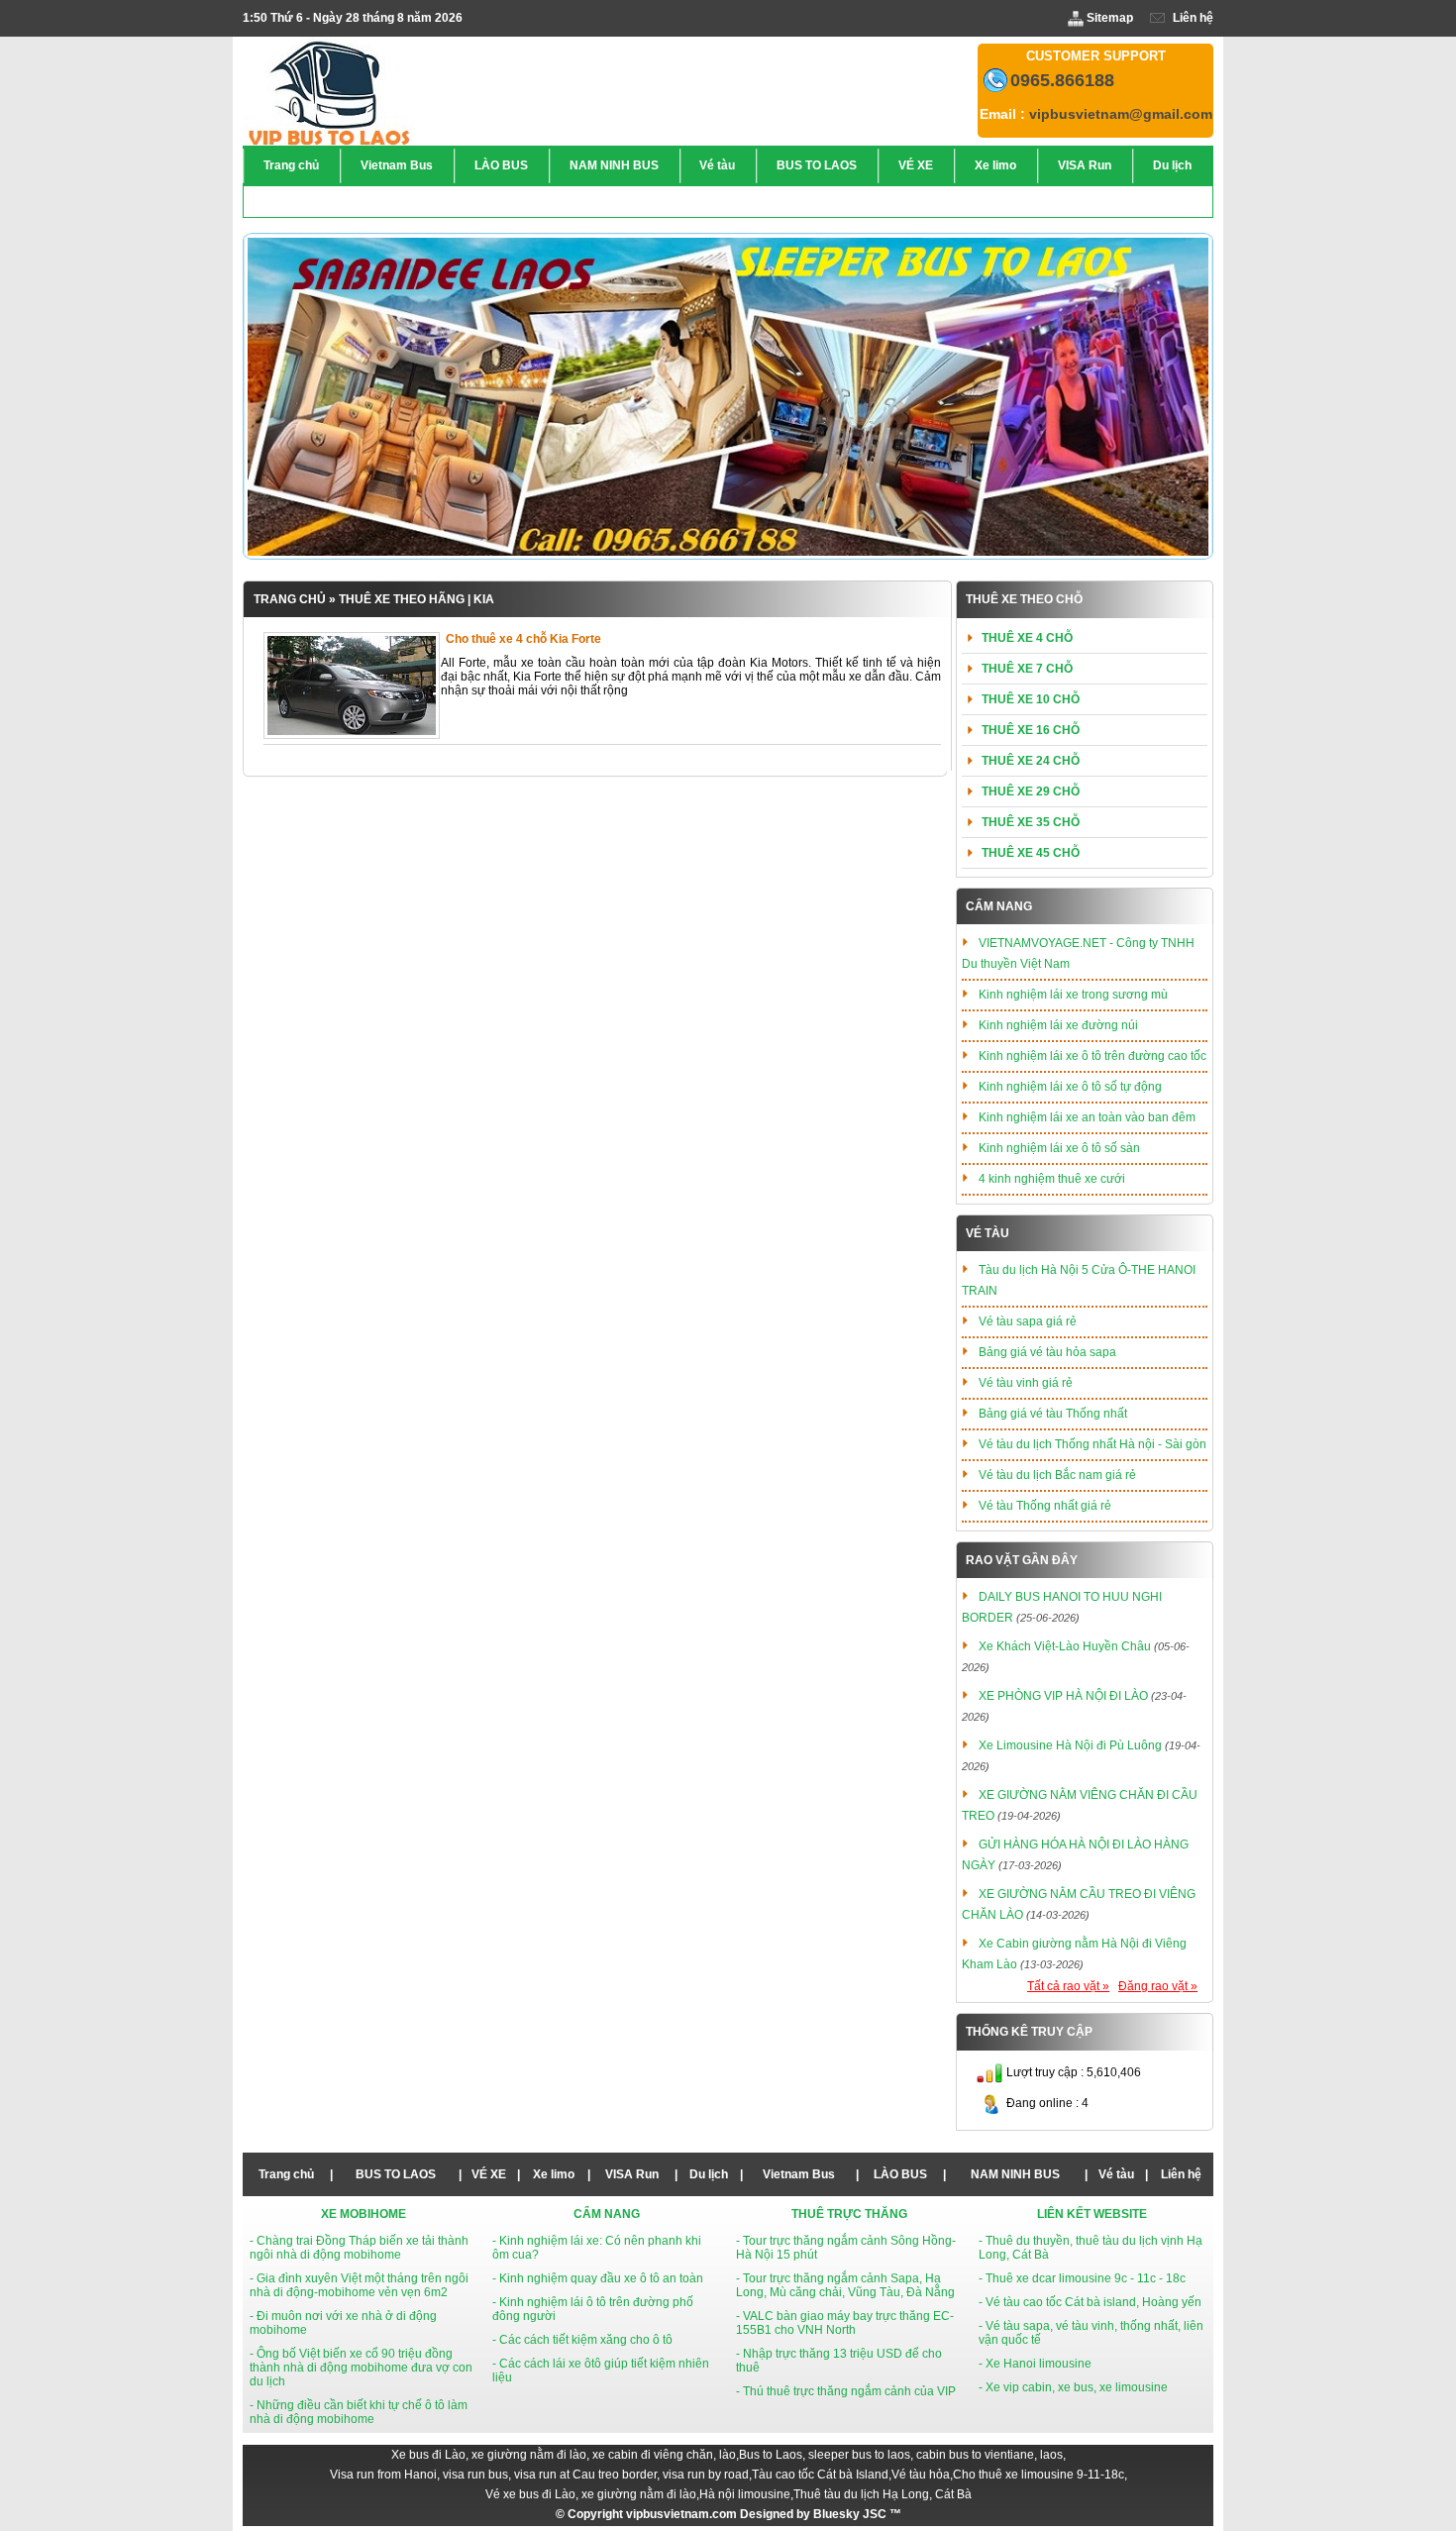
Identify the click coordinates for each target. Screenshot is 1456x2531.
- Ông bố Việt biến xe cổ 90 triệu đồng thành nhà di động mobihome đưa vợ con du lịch (361, 2368)
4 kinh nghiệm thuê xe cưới (1052, 1179)
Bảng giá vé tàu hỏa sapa (1047, 1352)
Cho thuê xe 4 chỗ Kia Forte (523, 639)
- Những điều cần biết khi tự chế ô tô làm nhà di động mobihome (359, 2412)
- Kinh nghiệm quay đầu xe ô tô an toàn (598, 2278)
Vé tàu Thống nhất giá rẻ (1045, 1506)
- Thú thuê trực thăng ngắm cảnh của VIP (846, 2391)
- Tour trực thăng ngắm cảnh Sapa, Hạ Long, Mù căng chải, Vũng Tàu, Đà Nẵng (845, 2285)
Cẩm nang (999, 906)
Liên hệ (1192, 18)
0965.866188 (1062, 80)
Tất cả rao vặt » (1068, 1986)
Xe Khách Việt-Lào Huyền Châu (1065, 1646)
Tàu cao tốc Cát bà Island (820, 2475)
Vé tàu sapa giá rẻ (1028, 1321)
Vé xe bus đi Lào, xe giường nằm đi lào (591, 2494)
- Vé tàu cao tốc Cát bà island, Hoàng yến (1090, 2302)
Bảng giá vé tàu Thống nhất (1053, 1414)
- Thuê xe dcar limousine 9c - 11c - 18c (1082, 2278)
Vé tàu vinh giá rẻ (1026, 1383)
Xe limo (554, 2174)
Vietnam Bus (799, 2174)
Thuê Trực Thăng (849, 2214)
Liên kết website (1092, 2214)
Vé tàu (988, 1233)
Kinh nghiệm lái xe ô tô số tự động (1070, 1087)
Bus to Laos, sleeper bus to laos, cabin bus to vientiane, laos (901, 2455)
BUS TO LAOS (396, 2174)
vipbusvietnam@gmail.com (1121, 114)
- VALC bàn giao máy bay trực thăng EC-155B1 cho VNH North (845, 2323)
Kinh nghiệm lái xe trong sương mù (1073, 995)
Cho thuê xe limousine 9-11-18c (1039, 2475)
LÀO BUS (900, 2174)
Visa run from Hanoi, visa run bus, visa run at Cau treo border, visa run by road (539, 2475)
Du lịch (709, 2174)
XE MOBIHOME (364, 2214)
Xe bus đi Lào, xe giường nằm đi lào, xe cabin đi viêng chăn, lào (564, 2455)
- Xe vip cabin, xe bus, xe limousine (1073, 2387)
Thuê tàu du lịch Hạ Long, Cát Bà (883, 2494)
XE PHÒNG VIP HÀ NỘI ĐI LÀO (1063, 1696)
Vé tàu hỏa (921, 2475)
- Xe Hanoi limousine (1035, 2364)
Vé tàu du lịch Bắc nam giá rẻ (1057, 1475)
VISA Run (632, 2174)
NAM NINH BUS (1015, 2174)
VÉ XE (489, 2174)
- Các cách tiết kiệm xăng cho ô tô (582, 2340)
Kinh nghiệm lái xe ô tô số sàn (1059, 1148)
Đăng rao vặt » (1158, 1986)
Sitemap (1110, 18)
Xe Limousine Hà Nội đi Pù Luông (1070, 1745)
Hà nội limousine (745, 2494)
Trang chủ (290, 599)
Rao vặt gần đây (1022, 1560)
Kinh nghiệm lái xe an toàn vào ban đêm (1087, 1117)
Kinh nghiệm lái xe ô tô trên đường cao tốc (1092, 1056)
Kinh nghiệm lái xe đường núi (1058, 1025)
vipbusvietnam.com (681, 2514)
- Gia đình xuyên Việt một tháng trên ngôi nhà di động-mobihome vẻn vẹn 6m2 (359, 2285)
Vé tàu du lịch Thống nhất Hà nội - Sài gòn (1092, 1444)
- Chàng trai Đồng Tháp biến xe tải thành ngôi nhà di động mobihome (359, 2248)
